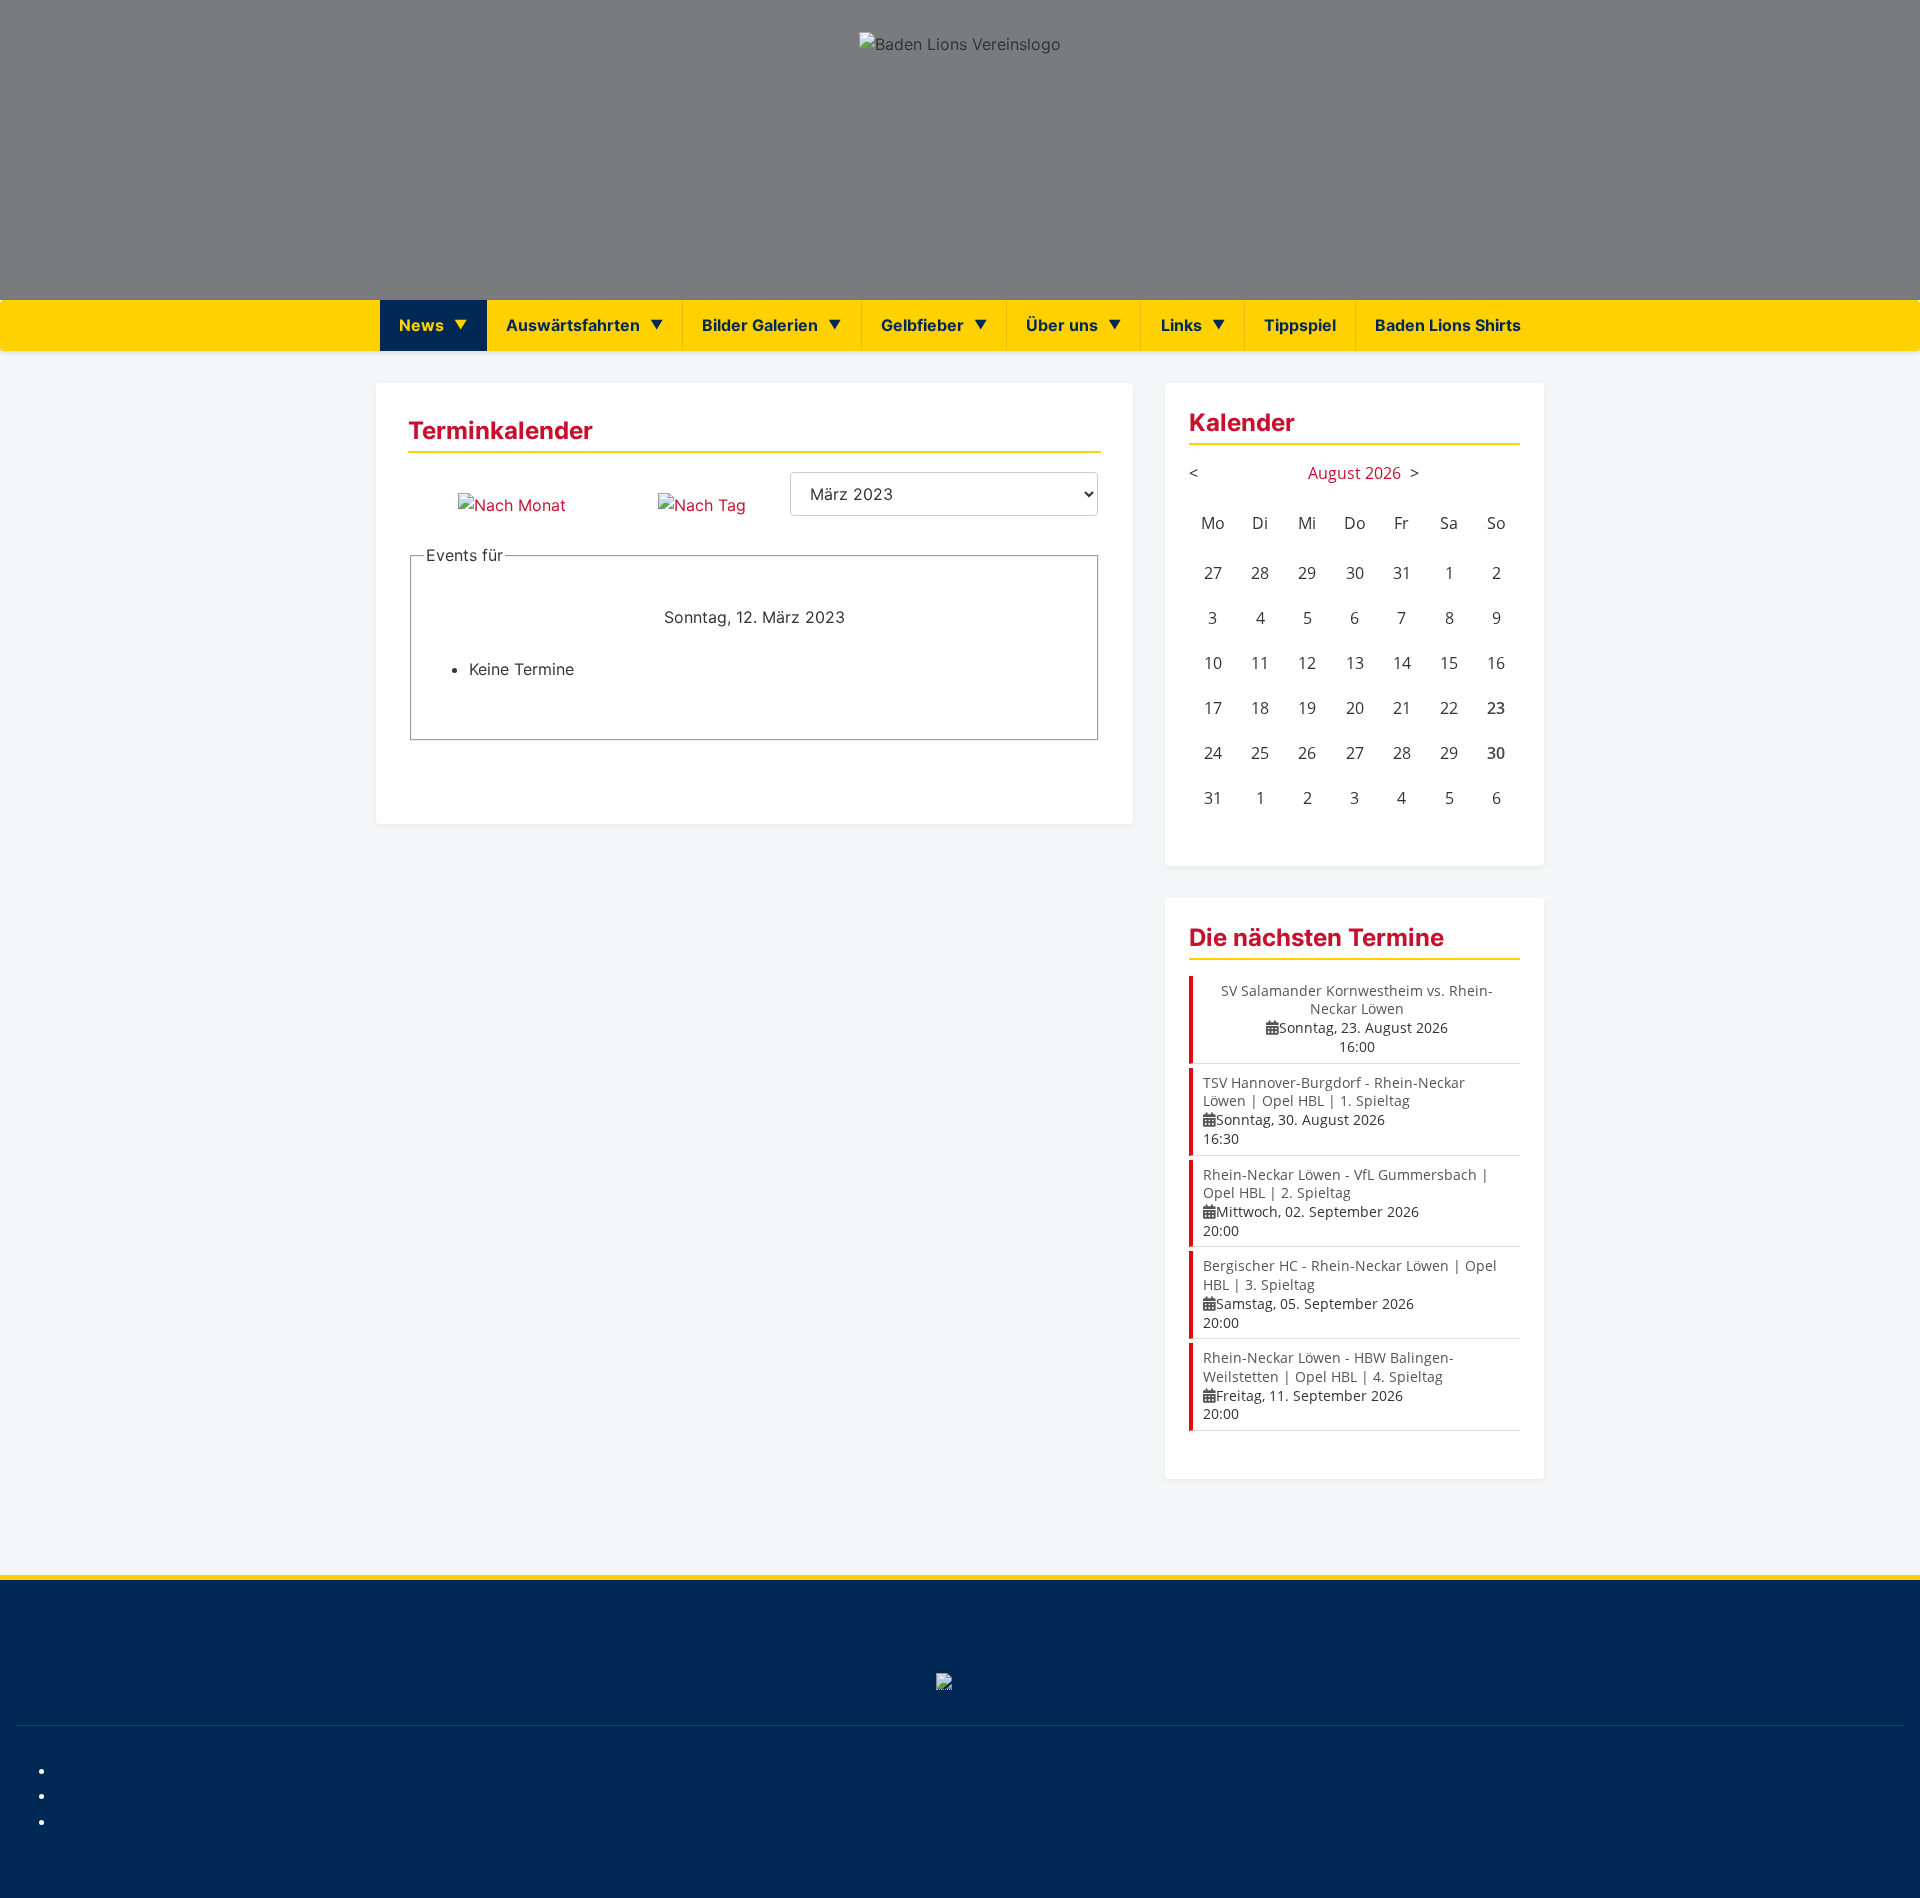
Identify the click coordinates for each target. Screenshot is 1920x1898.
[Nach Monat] (512, 505)
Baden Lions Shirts (1448, 325)
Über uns (1062, 325)
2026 (1383, 473)
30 (1496, 753)
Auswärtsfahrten (573, 325)
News (421, 325)
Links (1181, 325)
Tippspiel (1300, 325)
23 (1496, 708)
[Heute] (702, 505)
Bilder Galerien (760, 325)
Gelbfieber (922, 325)
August (1334, 473)
